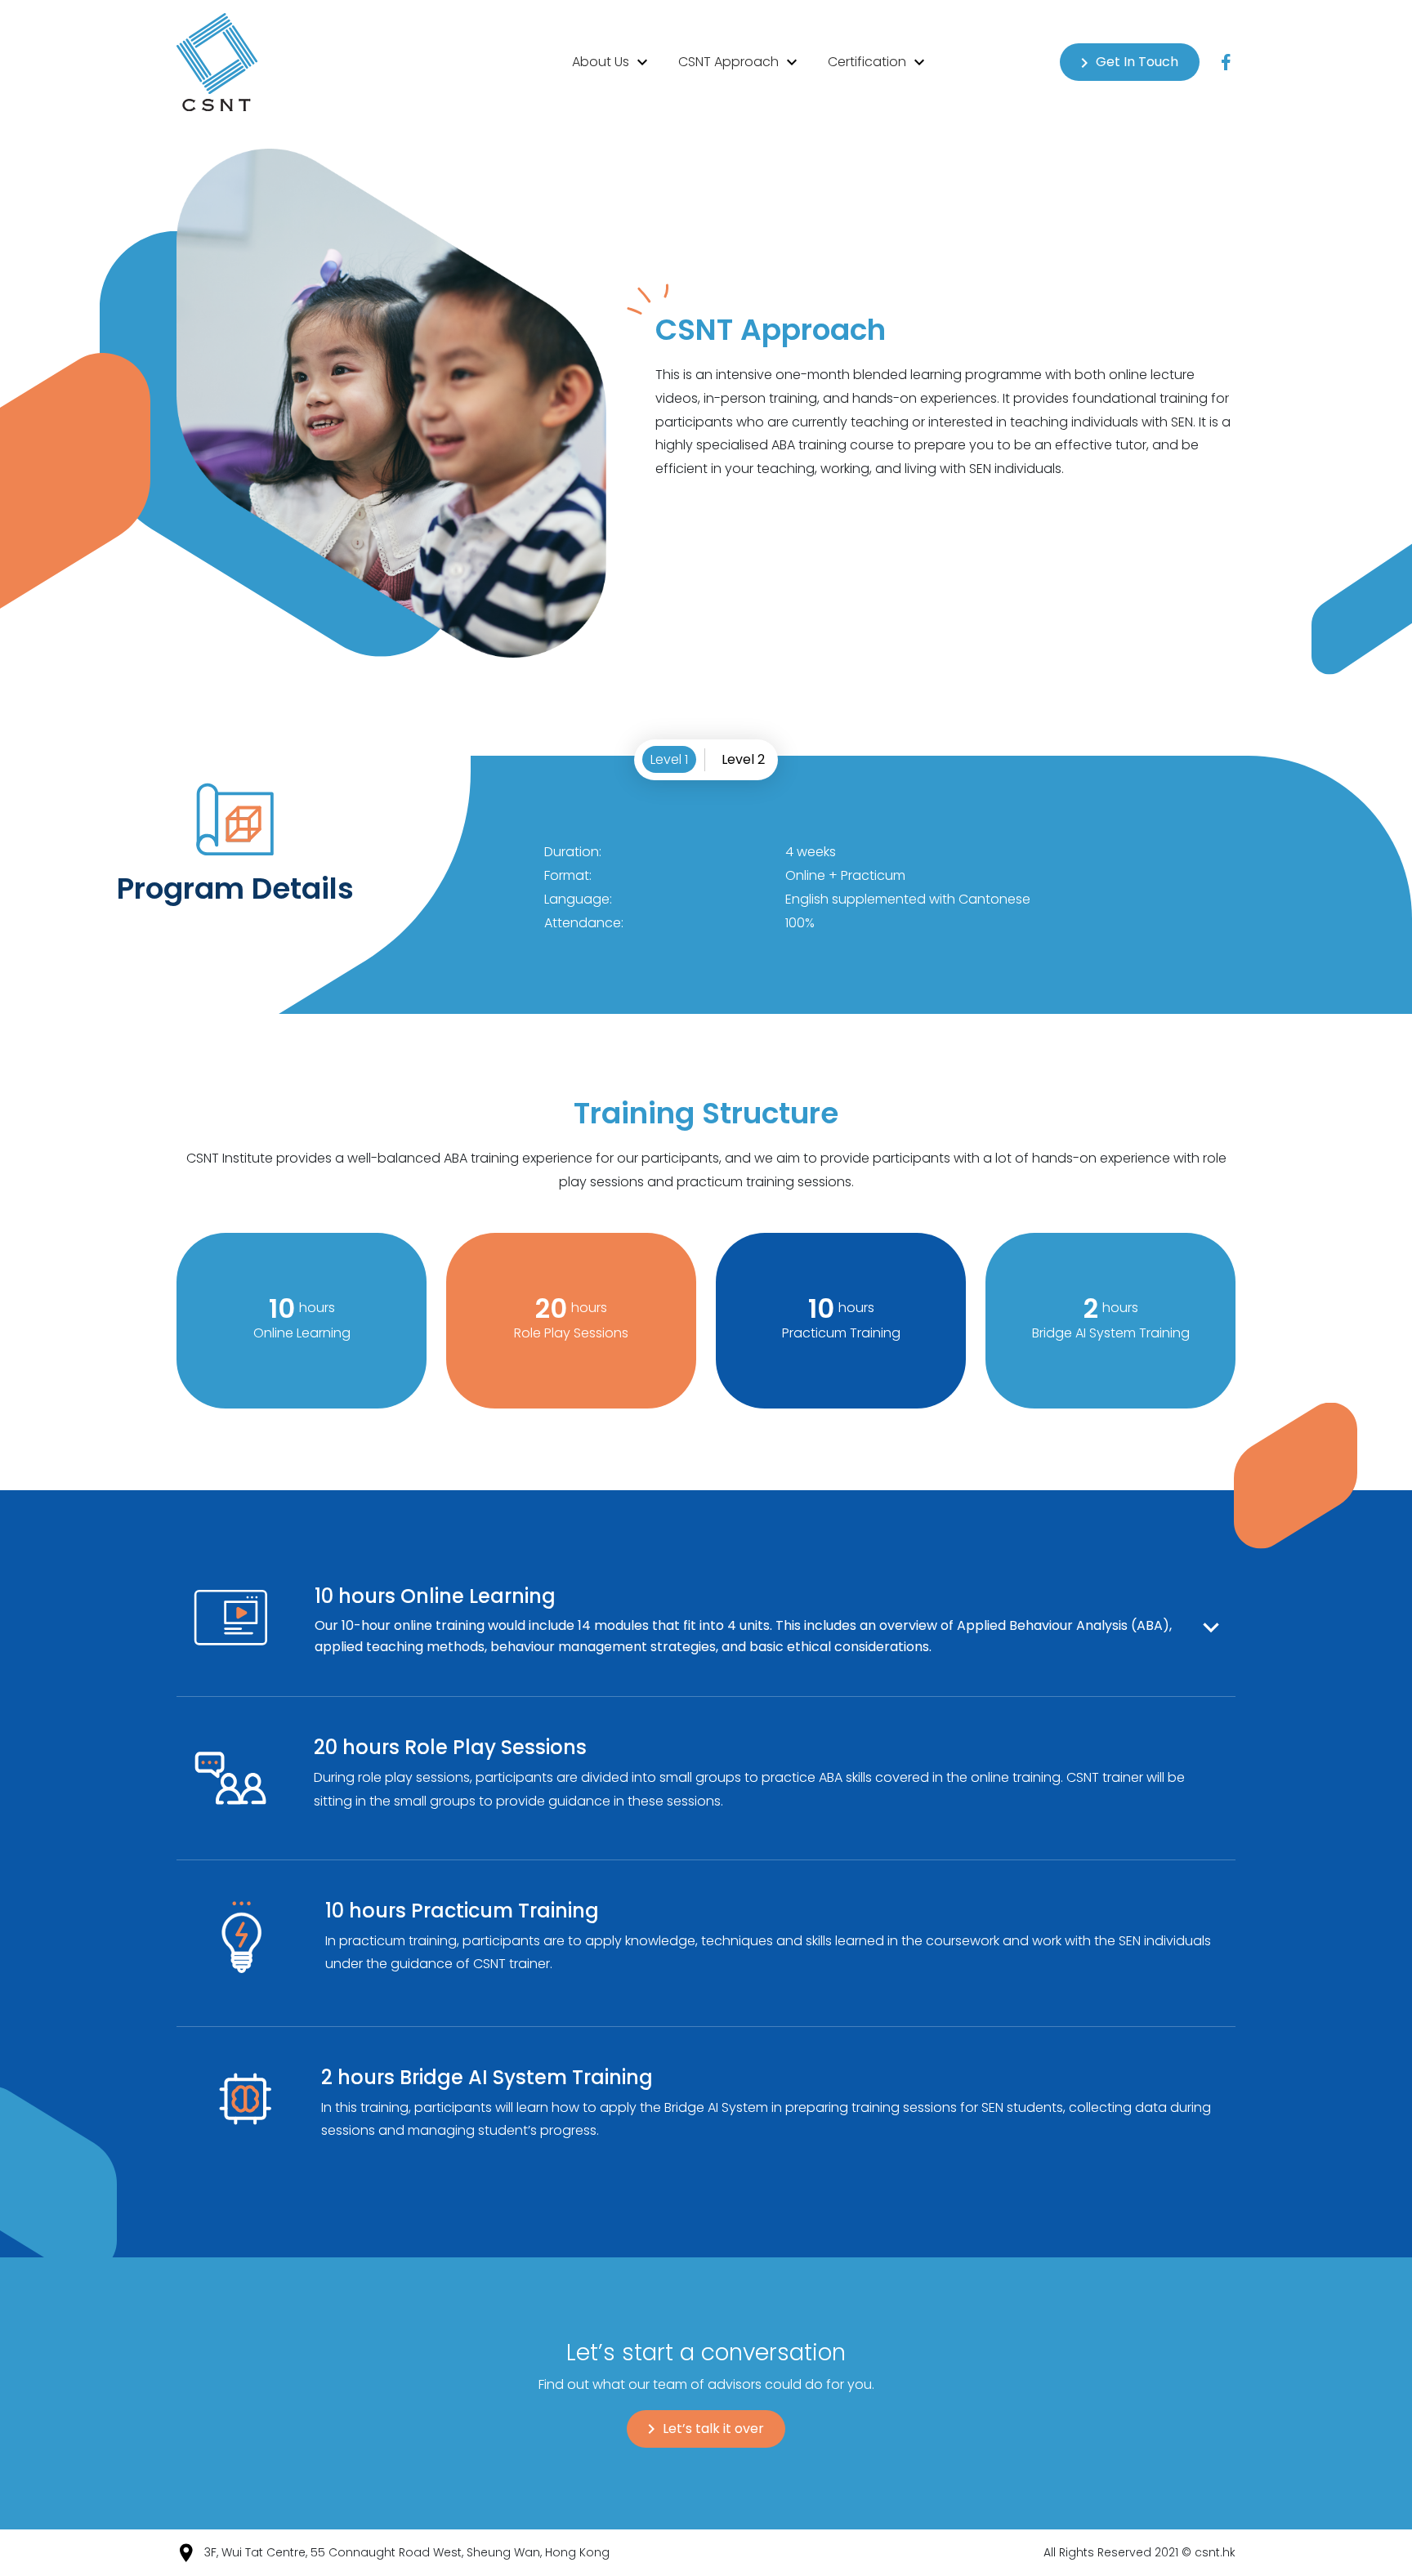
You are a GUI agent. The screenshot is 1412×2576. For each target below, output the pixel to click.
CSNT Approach (730, 62)
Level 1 (669, 759)
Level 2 (743, 759)
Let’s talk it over (713, 2429)
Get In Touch (1137, 62)
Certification (869, 62)
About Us (602, 62)
